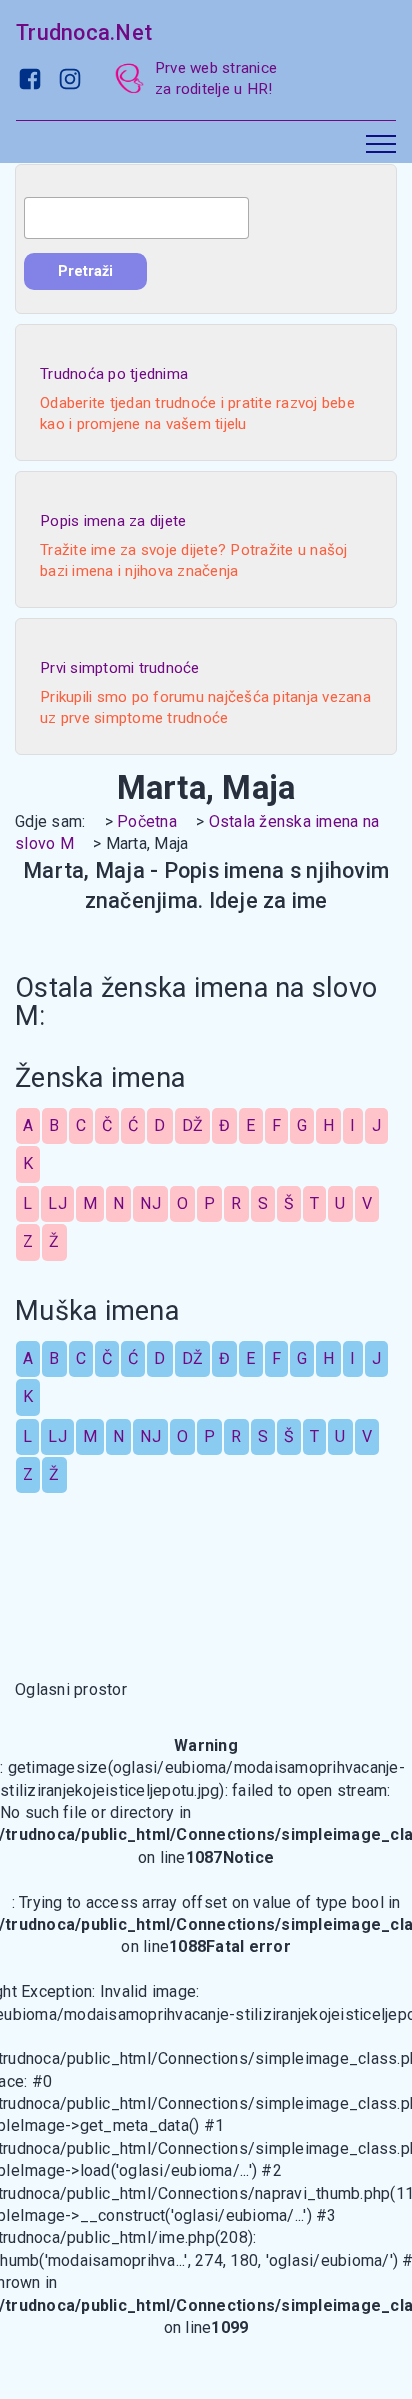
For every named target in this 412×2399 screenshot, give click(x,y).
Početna (147, 821)
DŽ (193, 1125)
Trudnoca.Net (84, 32)
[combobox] (136, 218)
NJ (150, 1203)
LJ (57, 1203)
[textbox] (136, 218)
